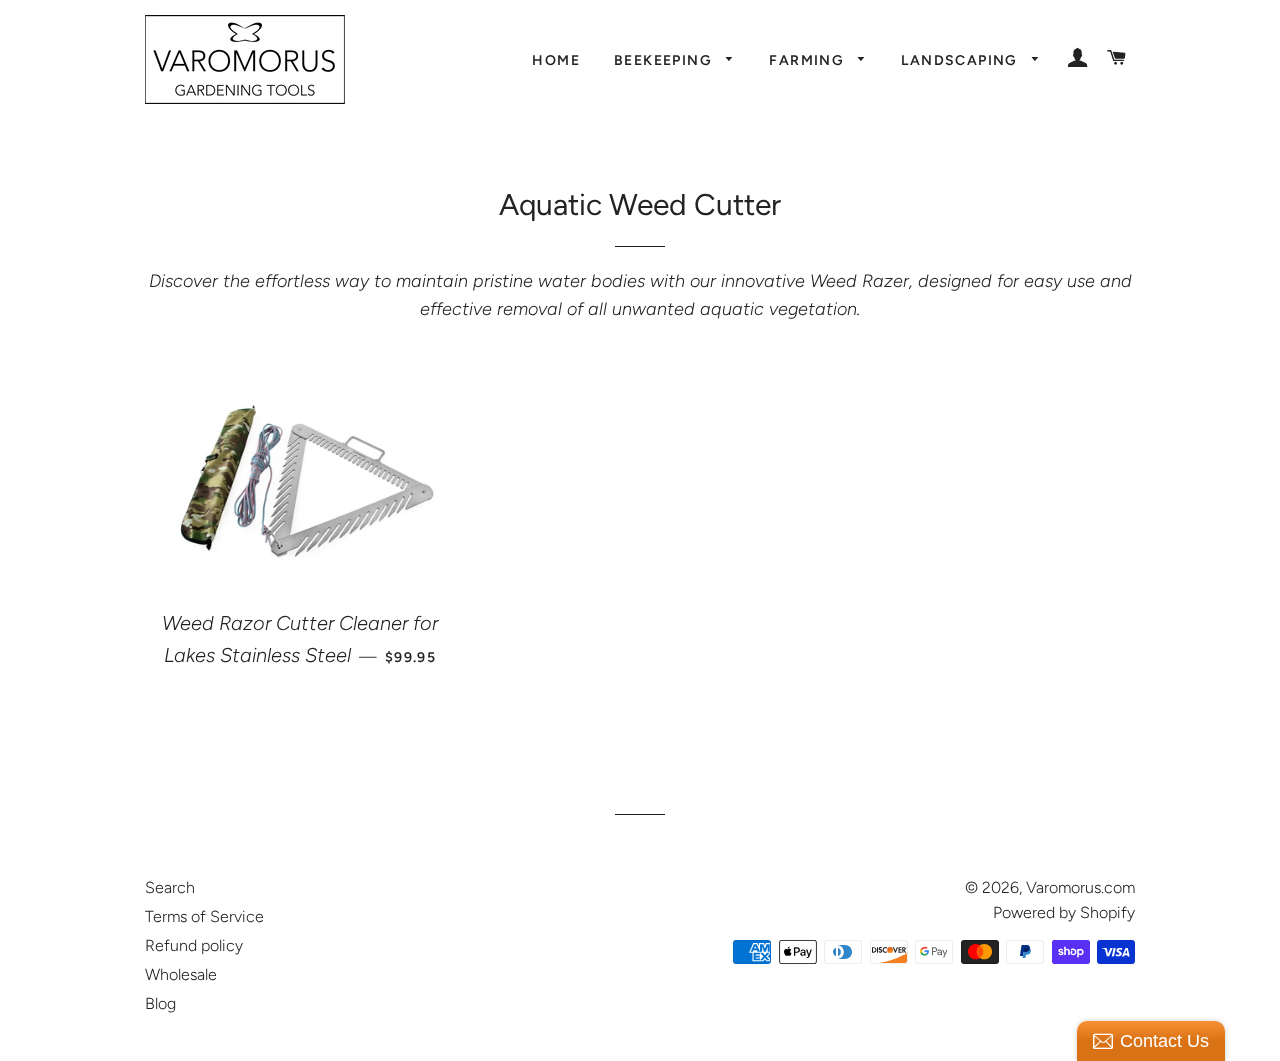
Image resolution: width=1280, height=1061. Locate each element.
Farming (808, 60)
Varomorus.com (1080, 887)
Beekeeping (665, 60)
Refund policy (194, 945)
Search (170, 887)
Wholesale (181, 974)
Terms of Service (204, 916)
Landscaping (961, 60)
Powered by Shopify (1064, 912)
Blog (160, 1003)
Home (556, 60)
